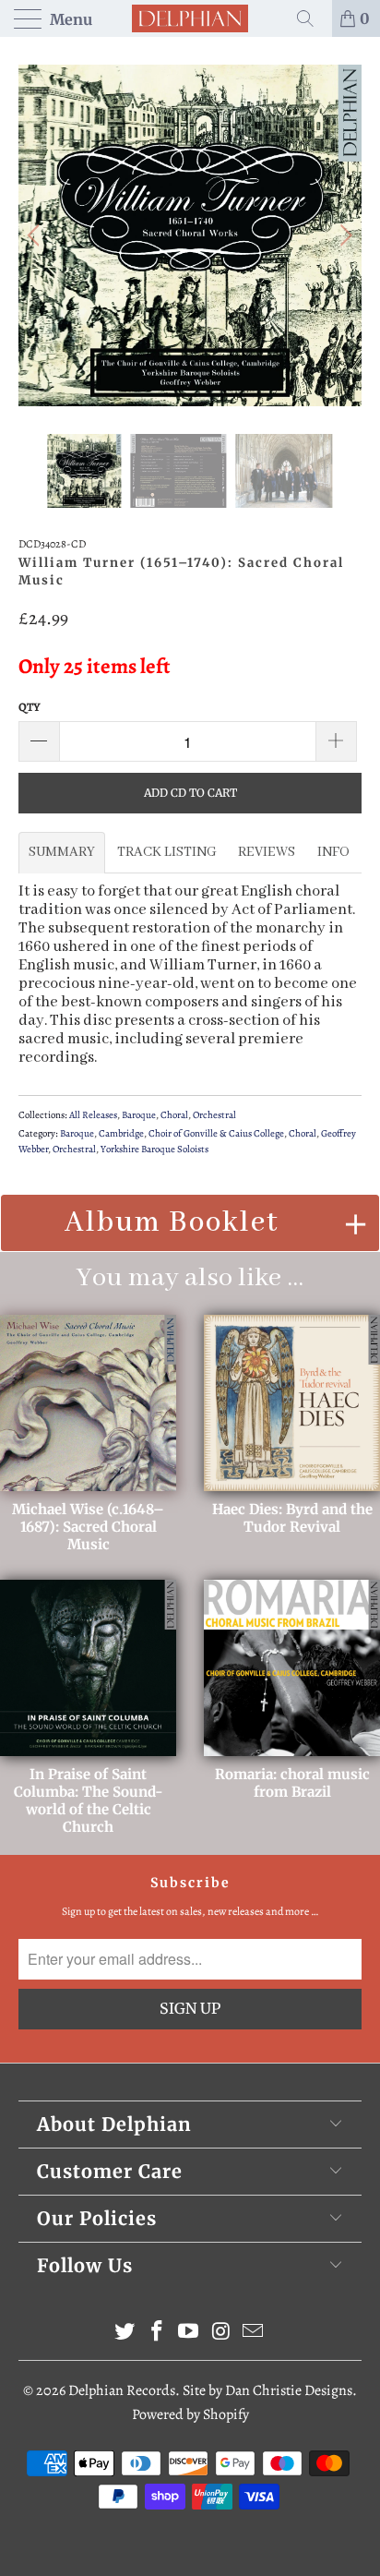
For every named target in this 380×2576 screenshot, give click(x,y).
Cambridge (121, 1133)
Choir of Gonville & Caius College (216, 1133)
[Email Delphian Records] (254, 2334)
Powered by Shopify (190, 2414)
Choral (174, 1115)
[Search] (312, 18)
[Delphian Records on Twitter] (125, 2334)
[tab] (62, 852)
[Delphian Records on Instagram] (221, 2334)
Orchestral (214, 1115)
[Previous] (36, 235)
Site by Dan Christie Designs (267, 2390)
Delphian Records (122, 2390)
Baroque (139, 1115)
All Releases (93, 1115)
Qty (30, 707)
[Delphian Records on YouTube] (189, 2334)
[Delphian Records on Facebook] (157, 2334)
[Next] (344, 235)
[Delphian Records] (190, 18)
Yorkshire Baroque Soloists (154, 1149)
